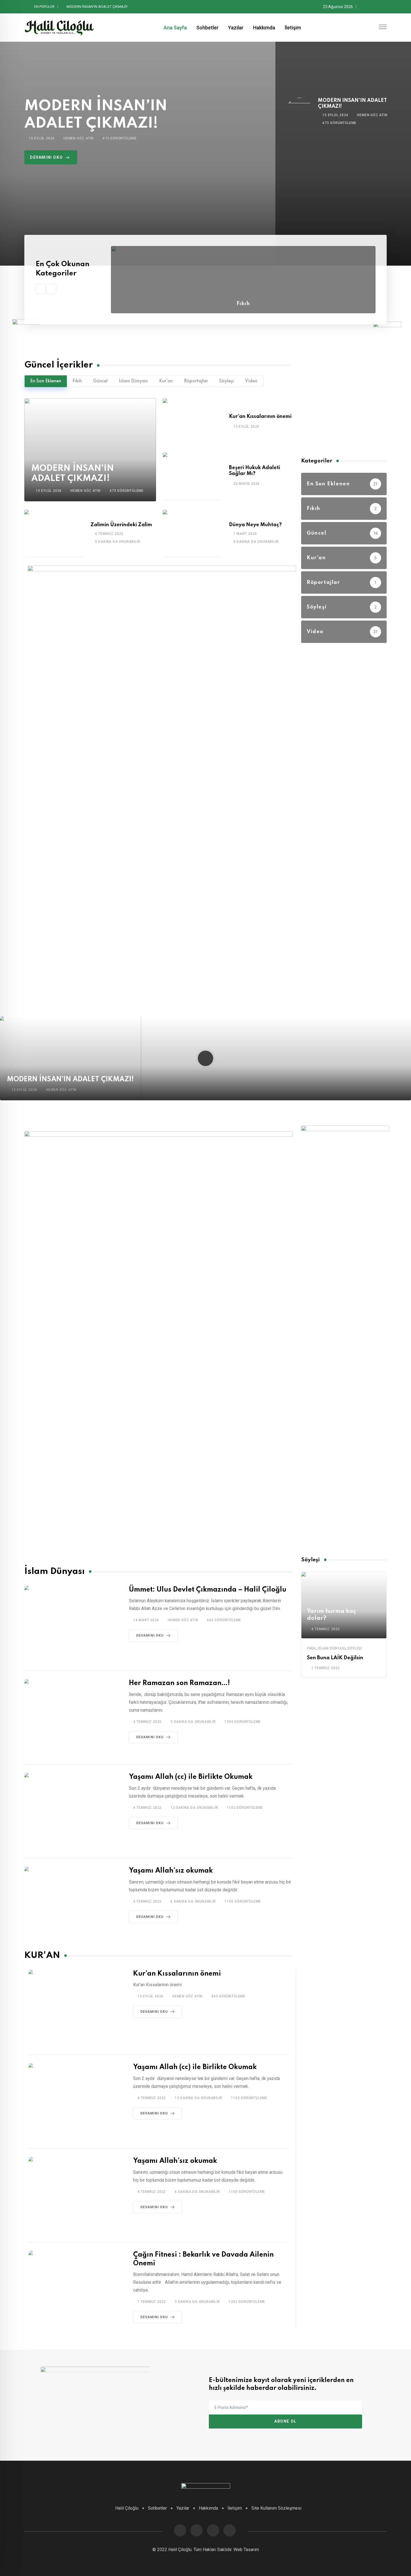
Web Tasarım (246, 2550)
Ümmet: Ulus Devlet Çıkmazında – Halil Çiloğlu (208, 1590)
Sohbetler (207, 28)
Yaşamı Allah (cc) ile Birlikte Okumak (191, 1777)
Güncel (100, 381)
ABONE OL (285, 2421)
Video (251, 381)
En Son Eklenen (46, 381)
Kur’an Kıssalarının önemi (87, 7)
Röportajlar (196, 381)
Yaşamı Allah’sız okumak (171, 1871)
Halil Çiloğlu (127, 2508)
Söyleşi (226, 381)
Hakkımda (264, 28)
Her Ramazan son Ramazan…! (179, 1683)
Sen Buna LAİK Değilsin (335, 1658)
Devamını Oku (150, 1636)
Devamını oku (46, 157)
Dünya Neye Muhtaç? (255, 525)
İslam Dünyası (133, 381)
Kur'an (166, 381)
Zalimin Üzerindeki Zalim (121, 525)
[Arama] (372, 28)
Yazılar (236, 28)
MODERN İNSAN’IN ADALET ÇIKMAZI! (70, 1079)
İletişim (293, 28)
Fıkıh (243, 304)
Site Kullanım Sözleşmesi (276, 2508)
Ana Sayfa (175, 28)
